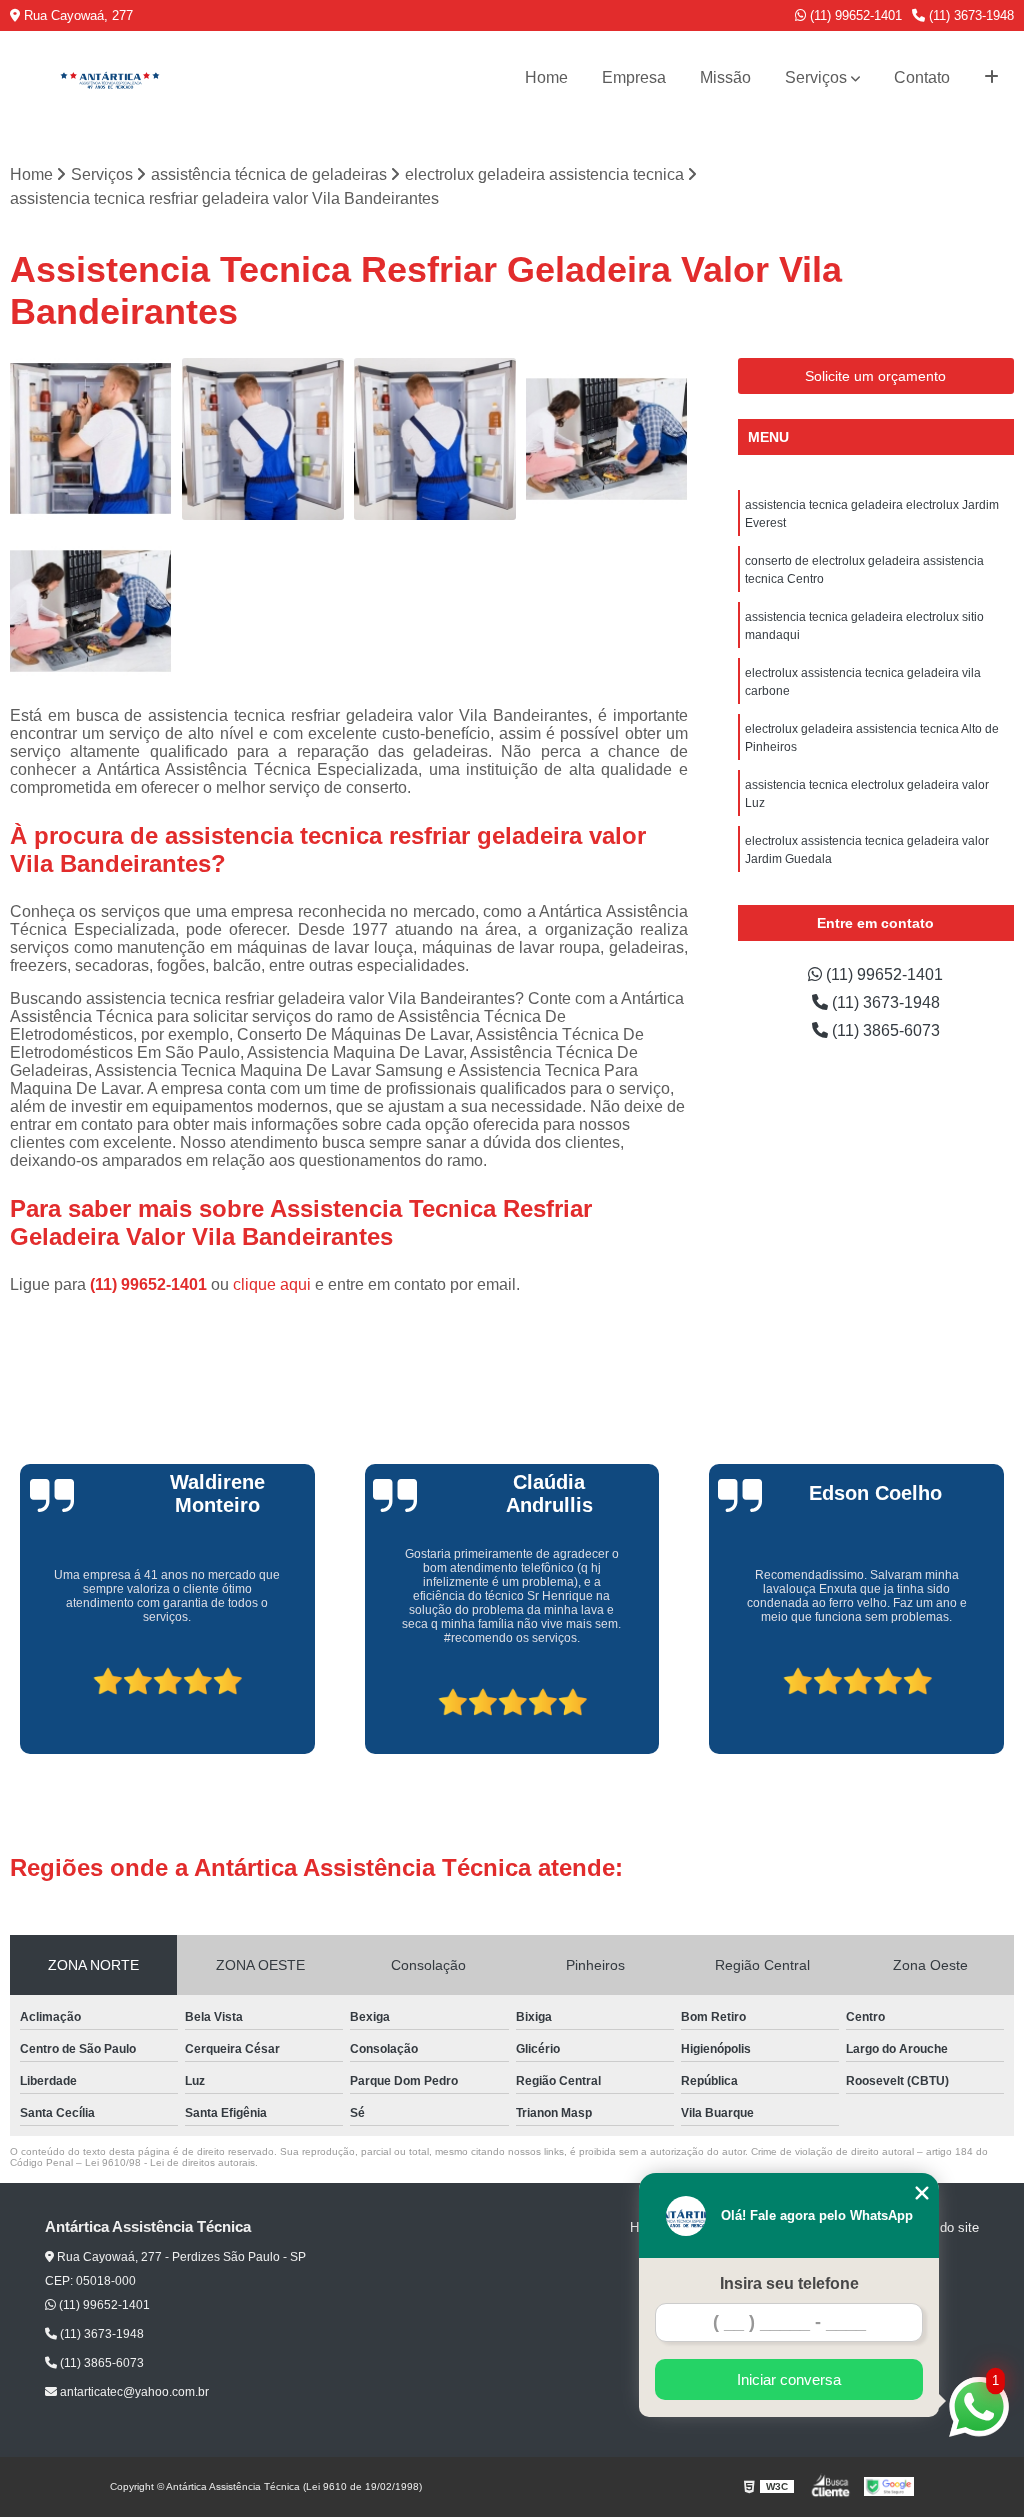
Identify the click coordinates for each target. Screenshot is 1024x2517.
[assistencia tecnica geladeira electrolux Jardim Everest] (263, 439)
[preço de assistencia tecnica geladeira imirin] (91, 611)
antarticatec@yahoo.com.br (133, 2392)
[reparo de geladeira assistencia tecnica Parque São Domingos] (607, 439)
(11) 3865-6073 (884, 1030)
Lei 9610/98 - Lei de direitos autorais (170, 2162)
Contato (922, 77)
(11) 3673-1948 (969, 15)
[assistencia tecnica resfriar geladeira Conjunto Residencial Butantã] (435, 439)
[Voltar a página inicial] (110, 78)
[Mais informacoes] (991, 78)
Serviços (816, 77)
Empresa (634, 77)
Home (546, 77)
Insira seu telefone (789, 2283)
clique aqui (272, 1284)
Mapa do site (941, 2227)
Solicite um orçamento (875, 376)
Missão (725, 77)
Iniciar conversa (789, 2379)
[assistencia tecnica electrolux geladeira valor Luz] (91, 439)
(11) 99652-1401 (854, 15)
